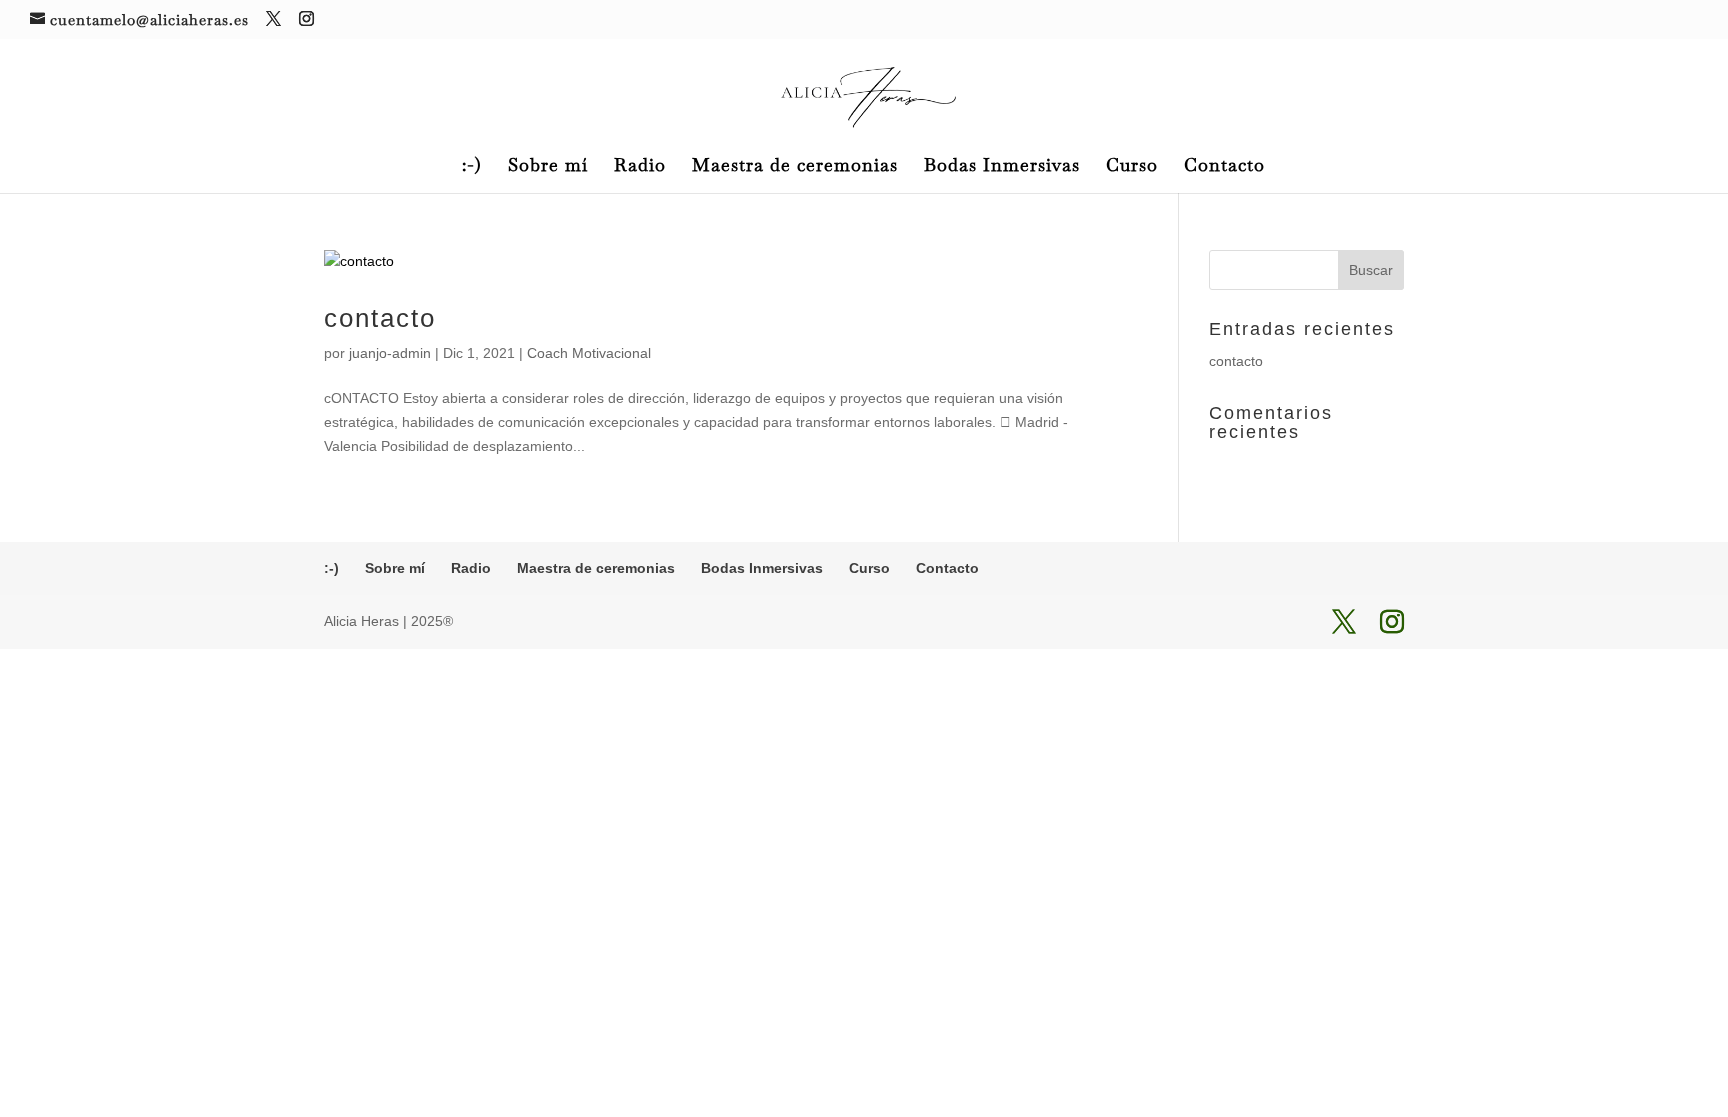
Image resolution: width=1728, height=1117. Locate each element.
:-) (472, 167)
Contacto (1224, 167)
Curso (1132, 167)
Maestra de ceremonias (795, 167)
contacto (380, 318)
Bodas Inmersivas (1002, 167)
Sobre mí (548, 167)
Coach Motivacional (589, 353)
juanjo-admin (390, 353)
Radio (640, 167)
